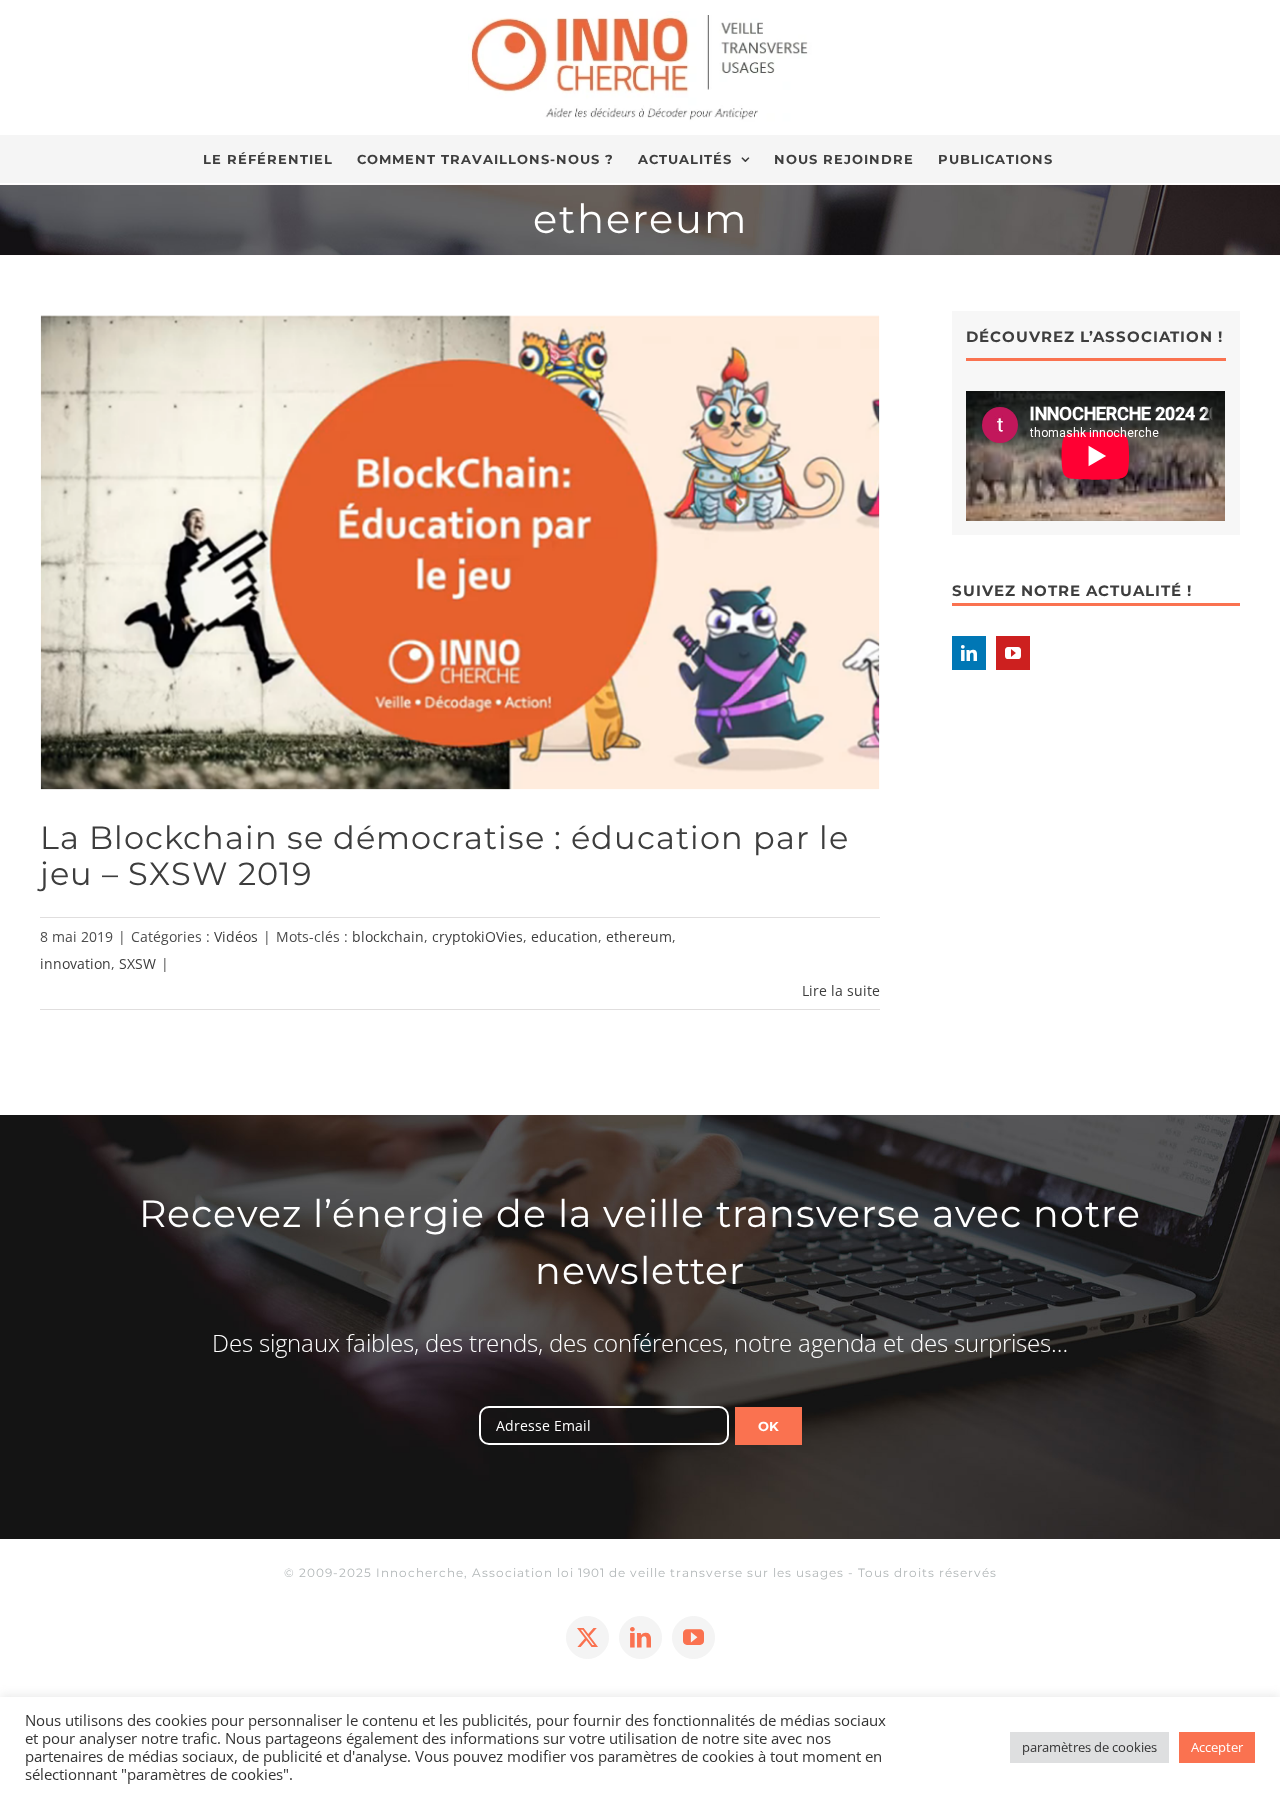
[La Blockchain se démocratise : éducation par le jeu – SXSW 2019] (460, 550)
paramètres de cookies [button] (1089, 1747)
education (564, 936)
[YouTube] (1013, 653)
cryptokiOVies (477, 936)
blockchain (388, 936)
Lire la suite (841, 990)
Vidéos (236, 936)
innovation (75, 963)
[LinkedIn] (969, 653)
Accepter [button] (1217, 1747)
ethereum (639, 936)
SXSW (137, 963)
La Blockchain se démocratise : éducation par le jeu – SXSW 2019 (444, 855)
